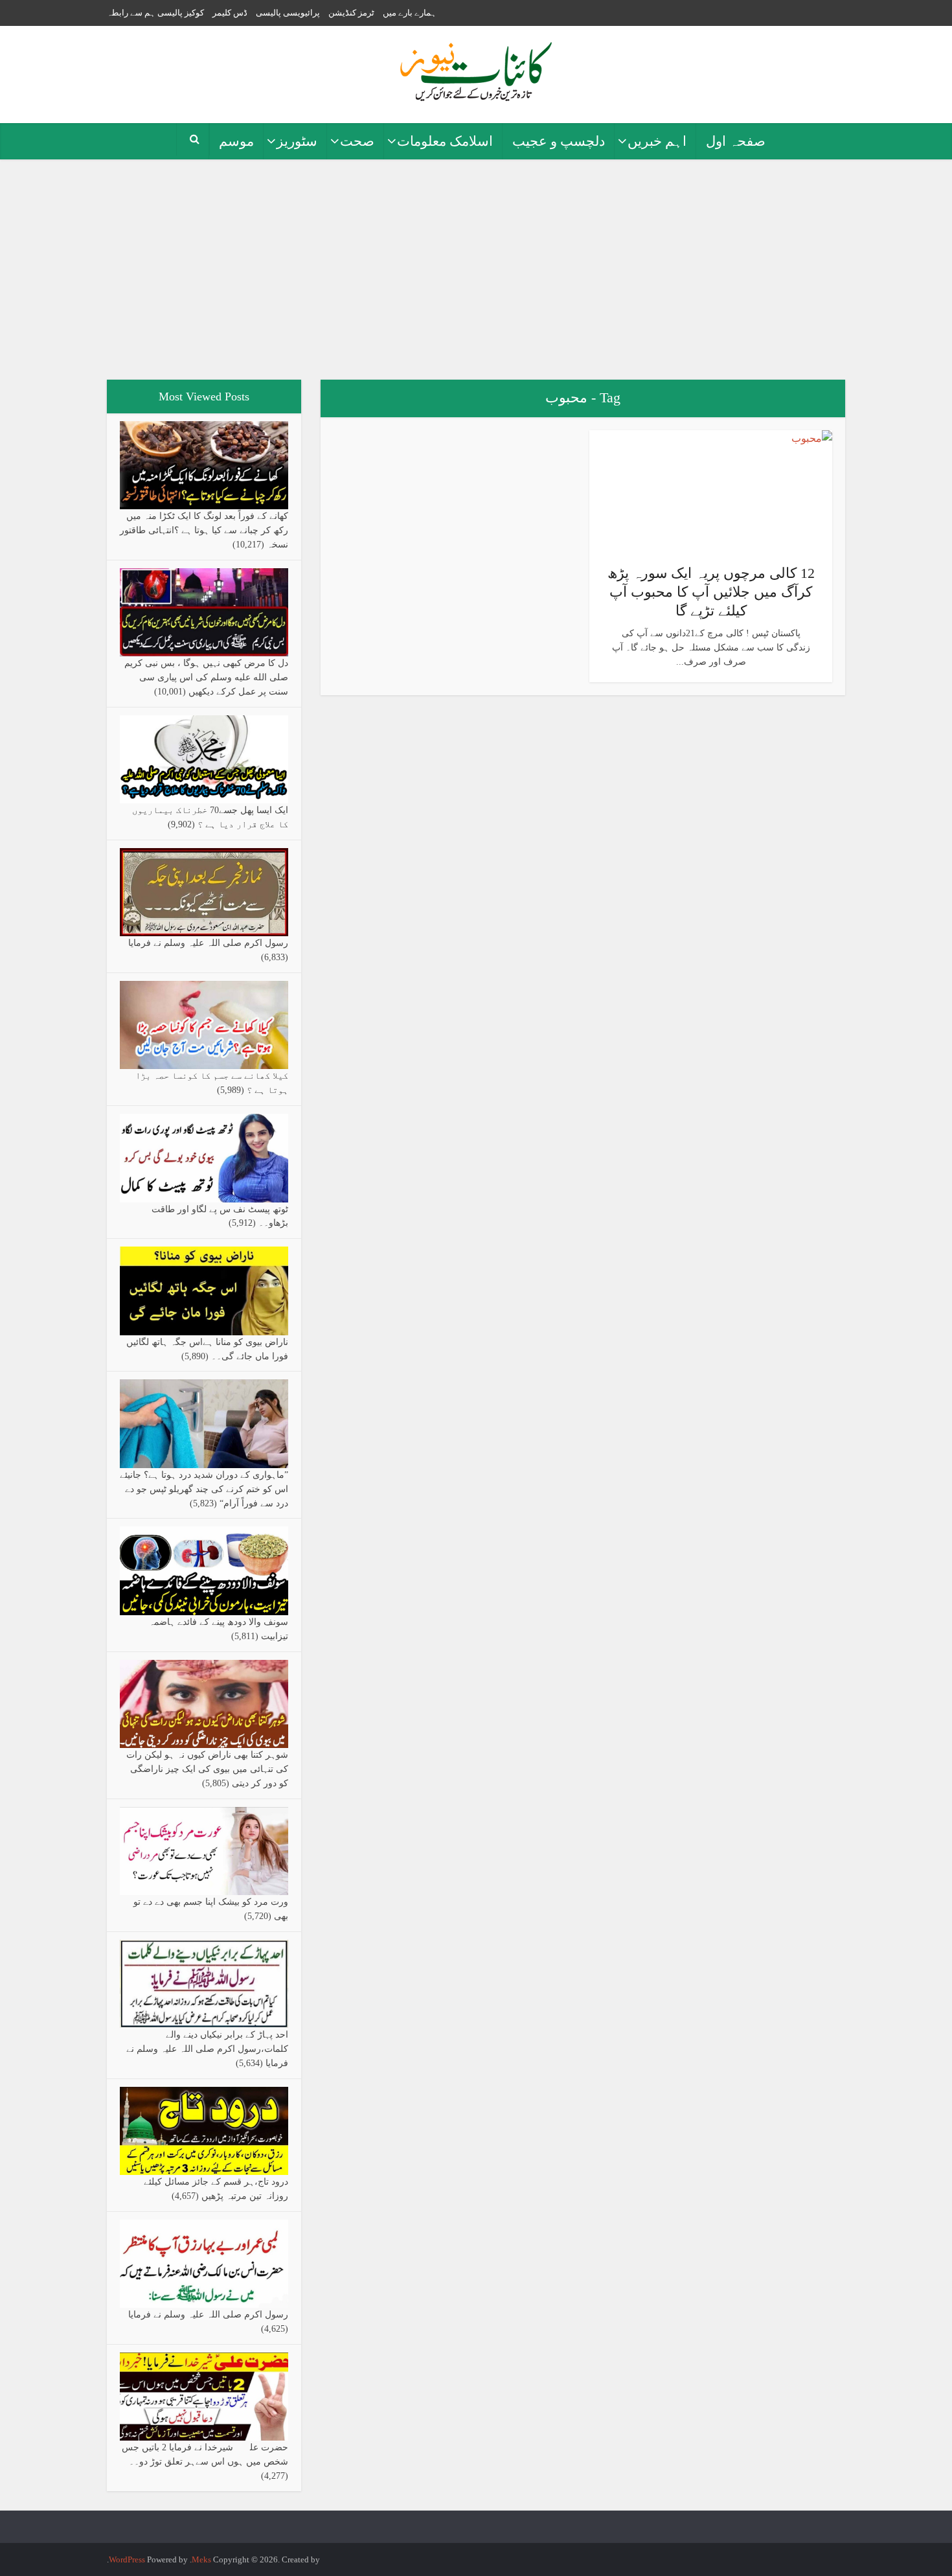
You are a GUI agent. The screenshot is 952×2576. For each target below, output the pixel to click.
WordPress (127, 2559)
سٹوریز (297, 141)
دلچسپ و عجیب (559, 141)
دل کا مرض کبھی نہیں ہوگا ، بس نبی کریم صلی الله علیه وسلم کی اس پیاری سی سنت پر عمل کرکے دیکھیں (206, 677)
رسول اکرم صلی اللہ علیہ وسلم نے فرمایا (208, 943)
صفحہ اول (736, 141)
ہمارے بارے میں (410, 13)
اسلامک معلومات (445, 141)
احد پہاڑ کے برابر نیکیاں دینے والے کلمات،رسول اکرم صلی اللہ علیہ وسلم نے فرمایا (207, 2049)
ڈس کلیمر (230, 13)
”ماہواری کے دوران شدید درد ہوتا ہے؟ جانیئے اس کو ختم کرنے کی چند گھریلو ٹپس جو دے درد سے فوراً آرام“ (204, 1489)
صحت (357, 141)
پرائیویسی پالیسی (288, 13)
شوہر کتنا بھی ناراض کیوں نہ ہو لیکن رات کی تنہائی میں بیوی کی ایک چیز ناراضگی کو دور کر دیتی (207, 1769)
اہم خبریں (657, 141)
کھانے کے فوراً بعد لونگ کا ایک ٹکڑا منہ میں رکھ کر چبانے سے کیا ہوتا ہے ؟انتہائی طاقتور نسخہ (204, 530)
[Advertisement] (476, 270)
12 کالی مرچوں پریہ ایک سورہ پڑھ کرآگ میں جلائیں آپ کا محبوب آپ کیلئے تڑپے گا (711, 592)
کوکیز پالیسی (181, 13)
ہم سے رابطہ (131, 13)
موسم (236, 141)
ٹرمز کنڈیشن (351, 13)
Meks (201, 2559)
